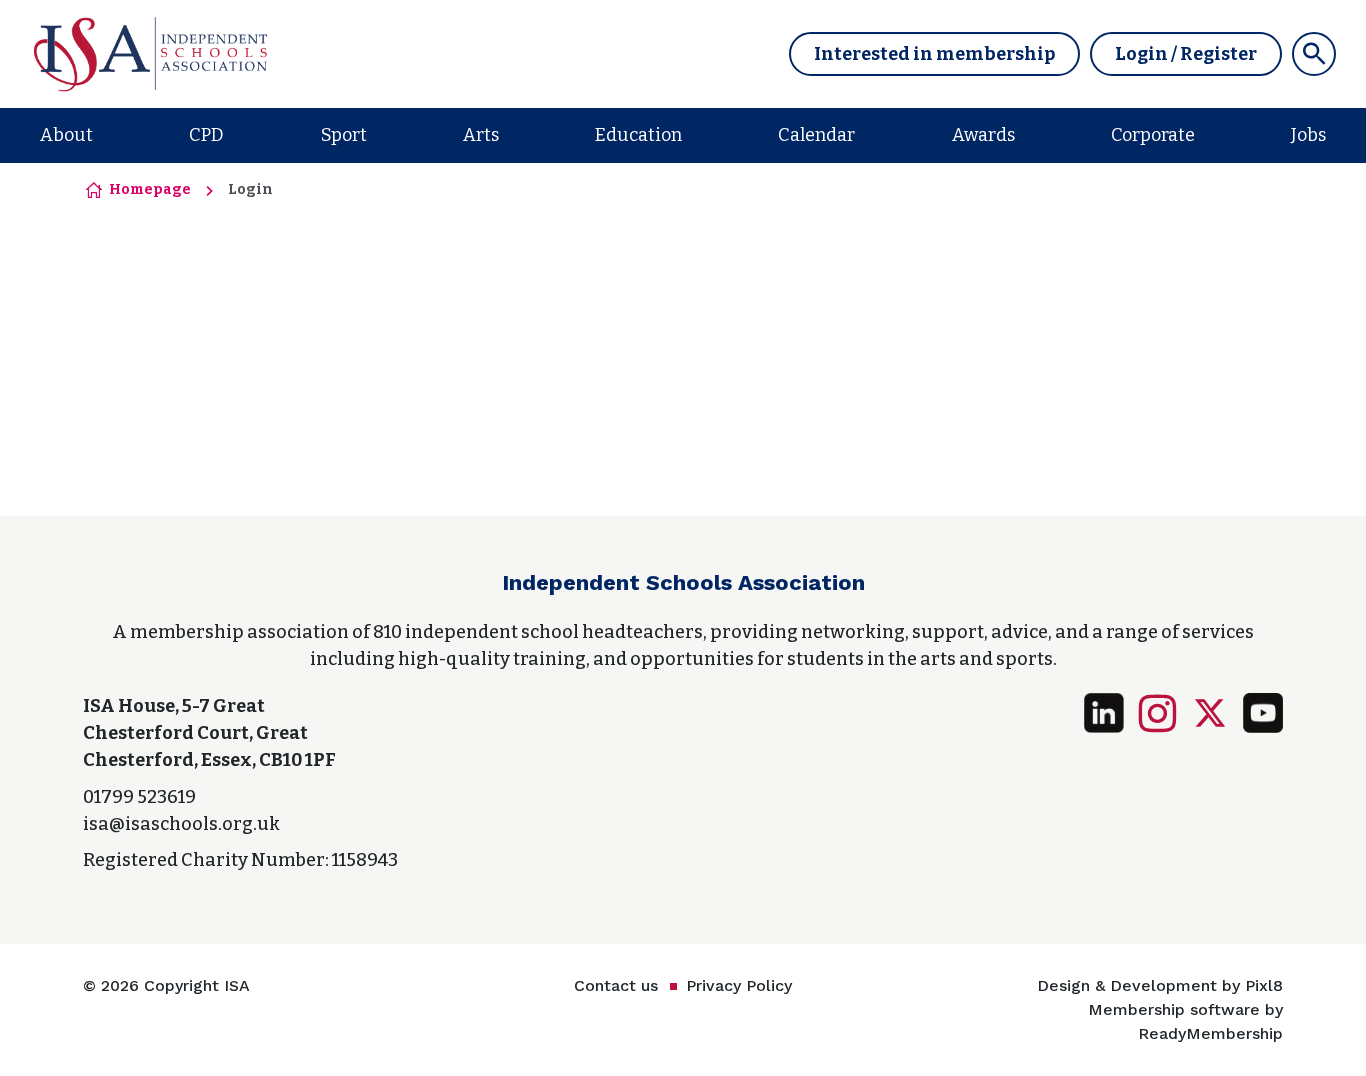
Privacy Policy (739, 985)
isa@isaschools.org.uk (181, 824)
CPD (206, 135)
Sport (344, 135)
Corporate (1153, 135)
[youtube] (1263, 713)
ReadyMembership (1210, 1033)
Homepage (150, 189)
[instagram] (1157, 713)
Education (638, 135)
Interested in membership (934, 54)
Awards (983, 135)
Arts (481, 135)
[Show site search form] (1314, 54)
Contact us (616, 985)
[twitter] (1210, 713)
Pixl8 (1264, 985)
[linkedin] (1104, 713)
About (66, 135)
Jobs (1308, 135)
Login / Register (1186, 54)
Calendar (816, 135)
